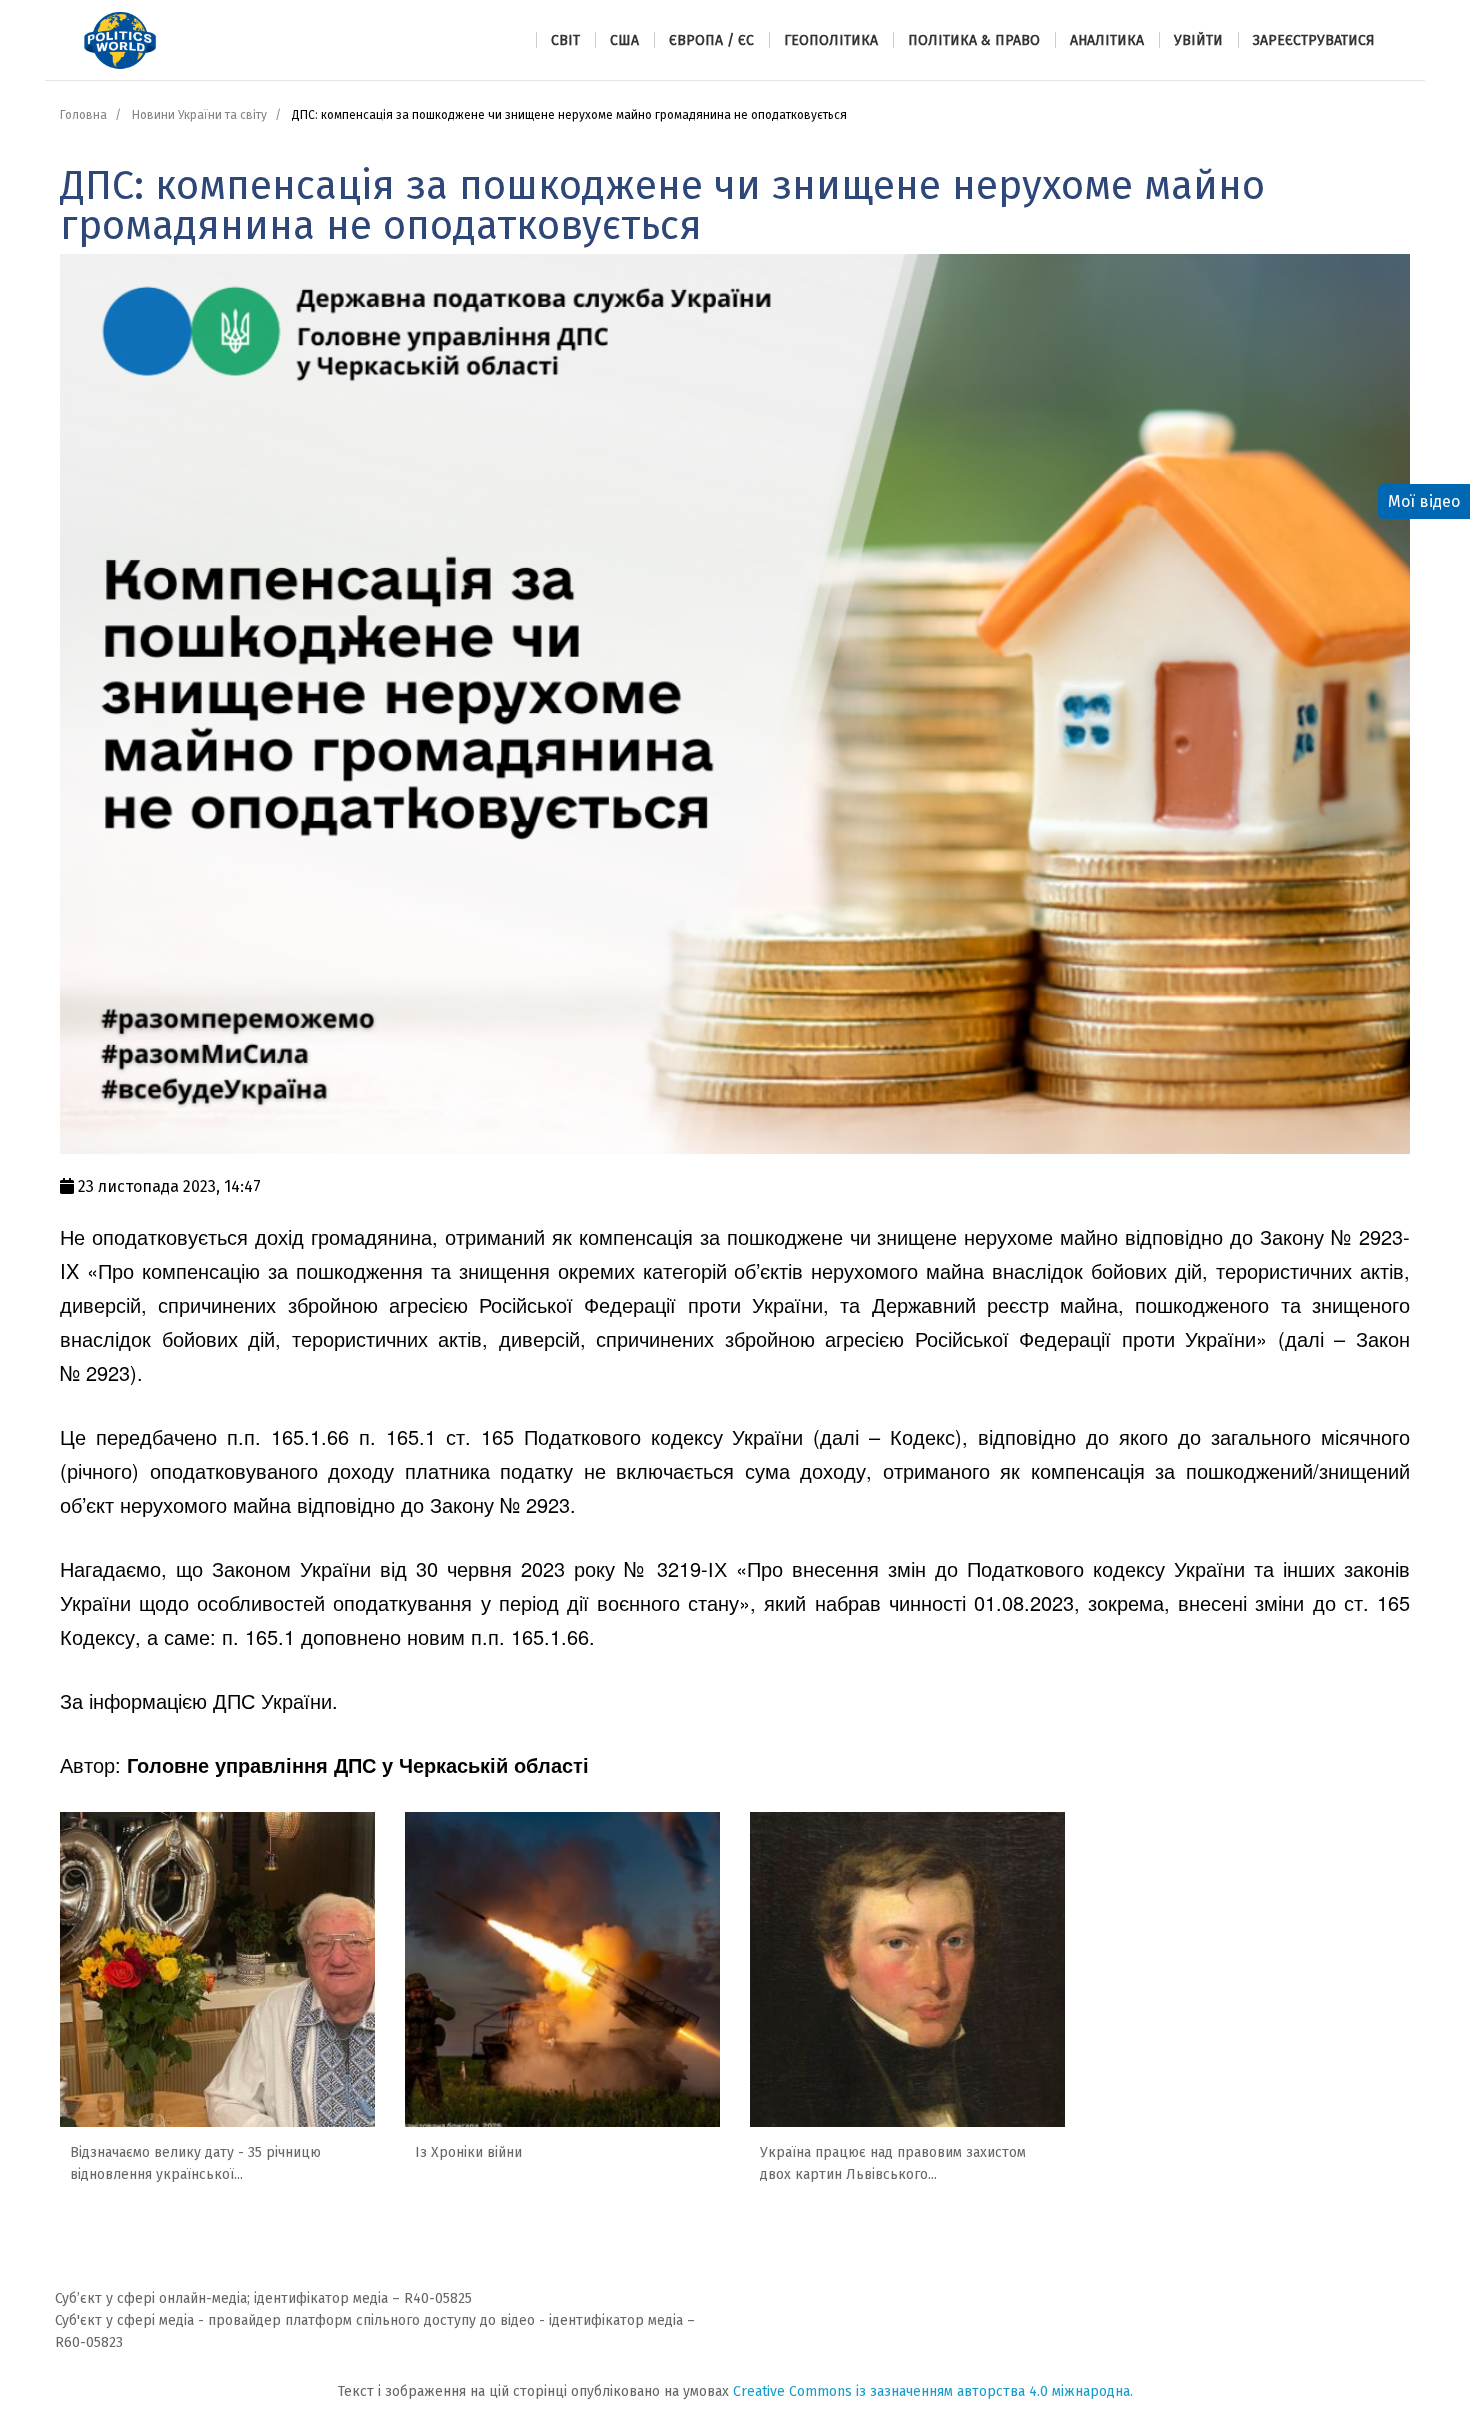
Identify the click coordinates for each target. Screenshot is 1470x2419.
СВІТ (565, 40)
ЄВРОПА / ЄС (711, 40)
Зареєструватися (1314, 40)
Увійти (1198, 40)
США (624, 40)
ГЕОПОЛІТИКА (831, 40)
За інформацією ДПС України (196, 1700)
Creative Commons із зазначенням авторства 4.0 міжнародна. (933, 2391)
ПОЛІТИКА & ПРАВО (974, 40)
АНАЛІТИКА (1107, 40)
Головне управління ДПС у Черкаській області (358, 1764)
